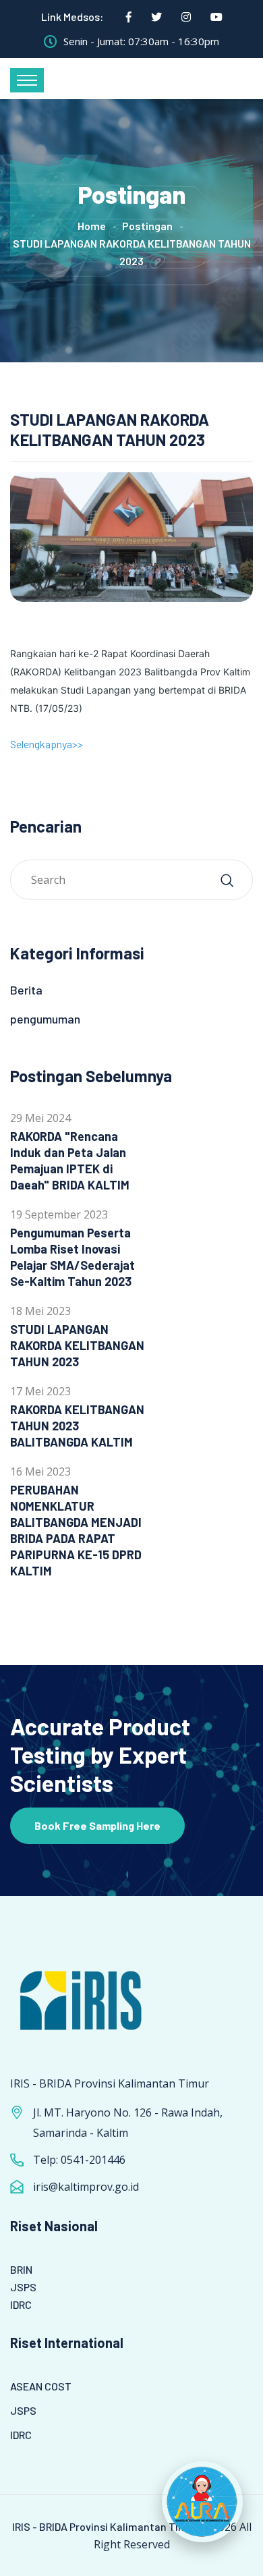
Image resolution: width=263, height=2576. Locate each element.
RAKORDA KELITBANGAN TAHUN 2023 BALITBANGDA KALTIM (77, 1426)
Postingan (147, 226)
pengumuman (45, 1019)
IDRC (21, 2304)
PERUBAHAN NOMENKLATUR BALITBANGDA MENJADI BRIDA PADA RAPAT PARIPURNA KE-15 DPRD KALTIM (76, 1530)
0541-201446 (93, 2160)
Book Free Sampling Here (97, 1825)
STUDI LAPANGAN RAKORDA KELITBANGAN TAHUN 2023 (77, 1345)
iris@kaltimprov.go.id (86, 2187)
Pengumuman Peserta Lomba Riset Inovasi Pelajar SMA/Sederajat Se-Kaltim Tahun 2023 (72, 1257)
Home (92, 226)
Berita (26, 990)
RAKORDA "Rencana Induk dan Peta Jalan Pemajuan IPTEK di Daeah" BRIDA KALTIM (70, 1160)
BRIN (21, 2269)
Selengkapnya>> (47, 744)
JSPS (23, 2287)
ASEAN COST (41, 2386)
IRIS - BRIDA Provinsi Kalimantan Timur (105, 2526)
